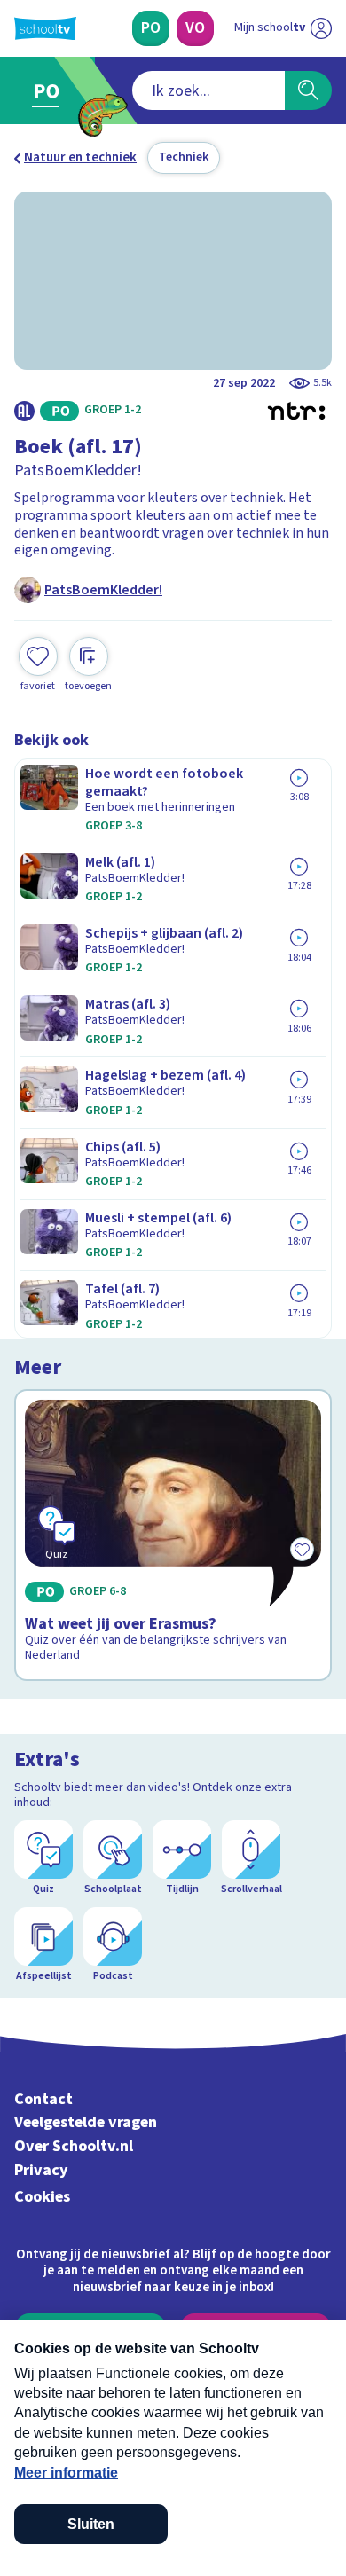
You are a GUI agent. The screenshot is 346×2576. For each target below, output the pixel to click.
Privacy (41, 2170)
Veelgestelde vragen (86, 2122)
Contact (43, 2099)
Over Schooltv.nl (74, 2146)
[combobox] (208, 90)
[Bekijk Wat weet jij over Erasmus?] (173, 1535)
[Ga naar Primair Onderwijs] (50, 90)
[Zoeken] (308, 90)
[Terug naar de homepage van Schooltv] (45, 28)
